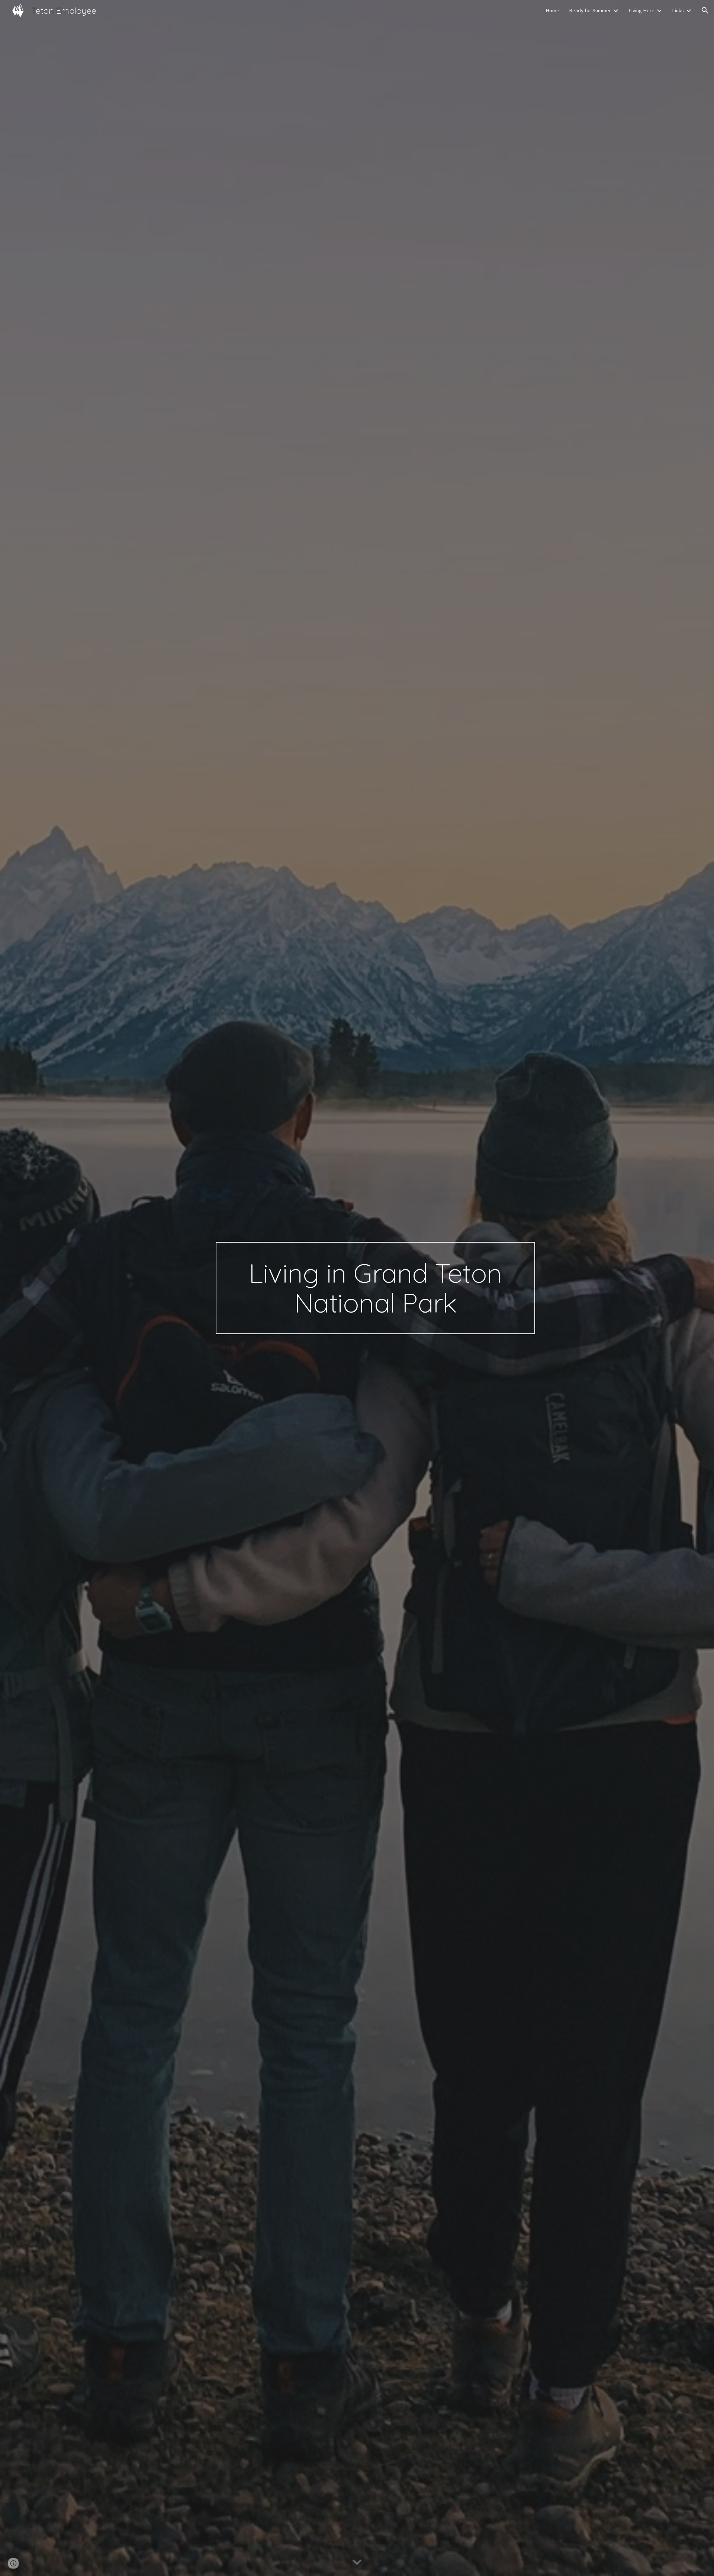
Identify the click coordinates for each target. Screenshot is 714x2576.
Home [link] (552, 10)
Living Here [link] (641, 10)
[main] (375, 1288)
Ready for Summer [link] (590, 10)
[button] (705, 10)
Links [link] (678, 10)
